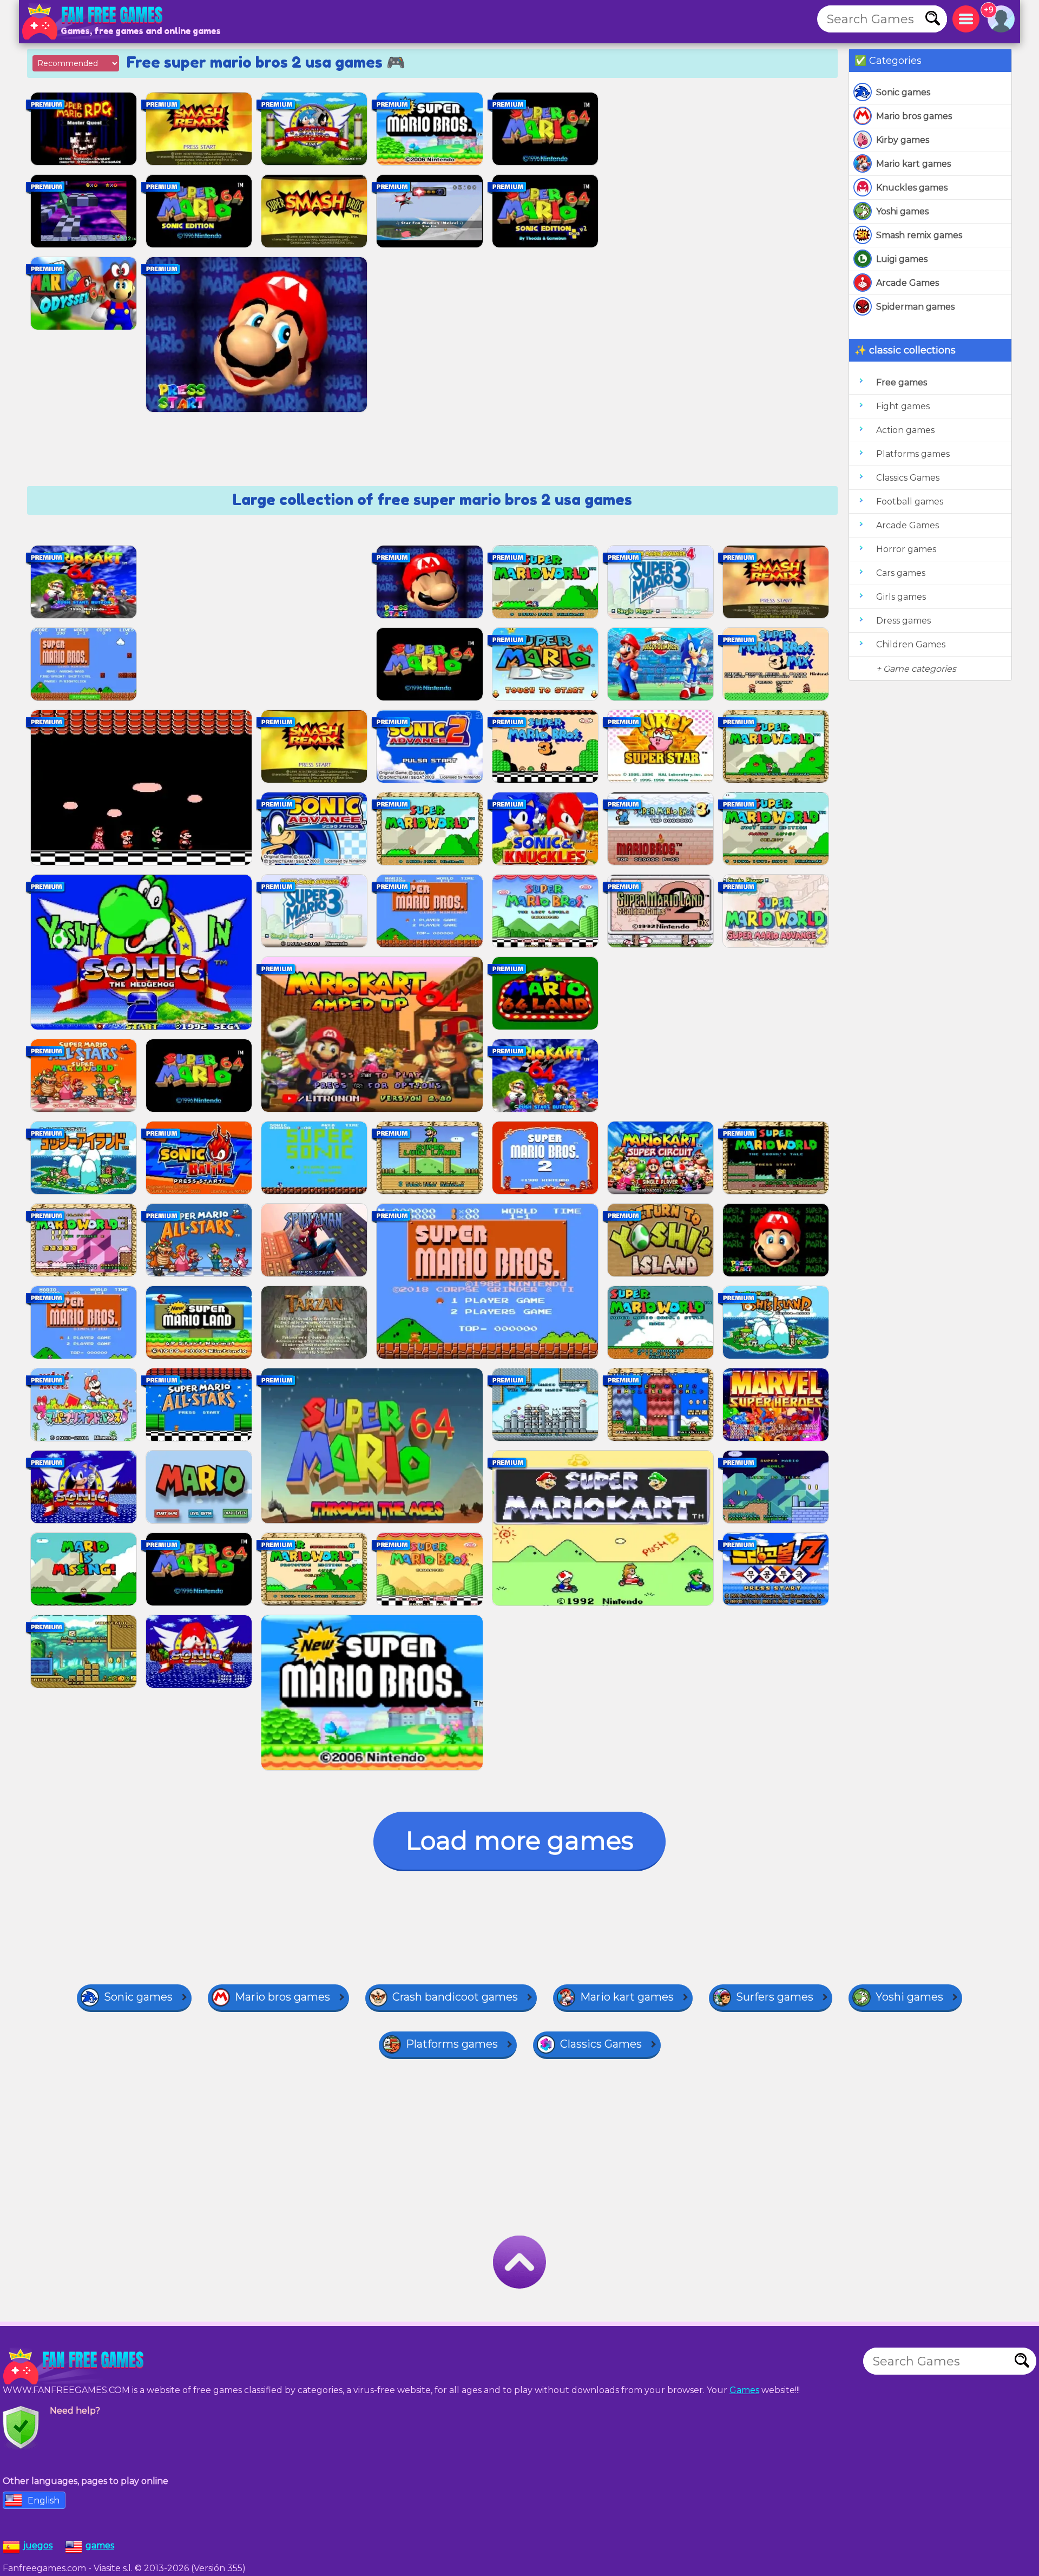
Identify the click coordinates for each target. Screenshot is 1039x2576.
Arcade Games (908, 283)
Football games (910, 502)
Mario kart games (913, 164)
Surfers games (775, 1997)
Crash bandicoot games (455, 1997)
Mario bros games (914, 116)
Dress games (903, 621)
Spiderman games (915, 307)
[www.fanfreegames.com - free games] (76, 2367)
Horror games (906, 549)
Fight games (903, 406)
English (44, 2500)
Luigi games (902, 259)
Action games (905, 430)
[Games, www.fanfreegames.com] (95, 22)
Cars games (901, 573)
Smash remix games (919, 235)
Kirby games (903, 140)
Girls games (901, 597)
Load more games (519, 1841)
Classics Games (908, 478)
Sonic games (903, 92)
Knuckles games (912, 188)
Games (744, 2390)
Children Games (911, 644)
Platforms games (913, 454)
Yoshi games (902, 211)
